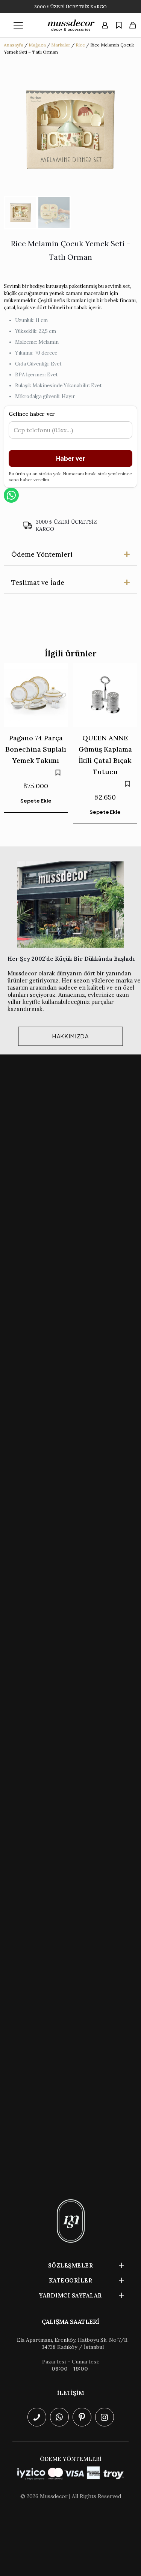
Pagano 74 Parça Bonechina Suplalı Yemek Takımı (36, 749)
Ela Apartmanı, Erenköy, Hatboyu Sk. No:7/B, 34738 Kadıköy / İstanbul (73, 2343)
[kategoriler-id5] (18, 25)
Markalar (61, 45)
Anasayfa (14, 45)
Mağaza (37, 45)
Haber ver (71, 458)
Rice (80, 45)
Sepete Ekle (36, 801)
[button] (70, 554)
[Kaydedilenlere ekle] (58, 773)
